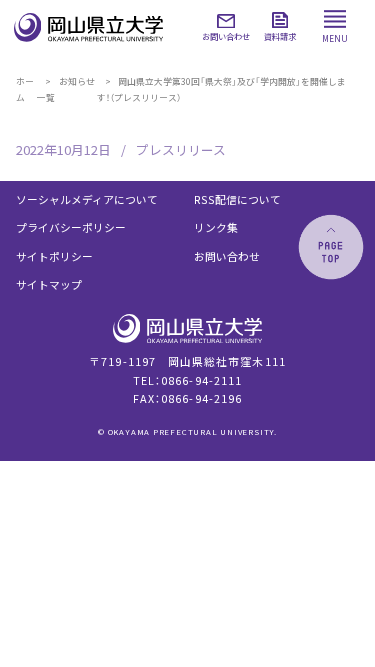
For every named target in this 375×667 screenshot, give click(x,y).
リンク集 (216, 227)
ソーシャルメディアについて (87, 199)
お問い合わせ (227, 256)
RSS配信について (237, 199)
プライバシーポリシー (71, 227)
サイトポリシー (54, 256)
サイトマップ (49, 284)
